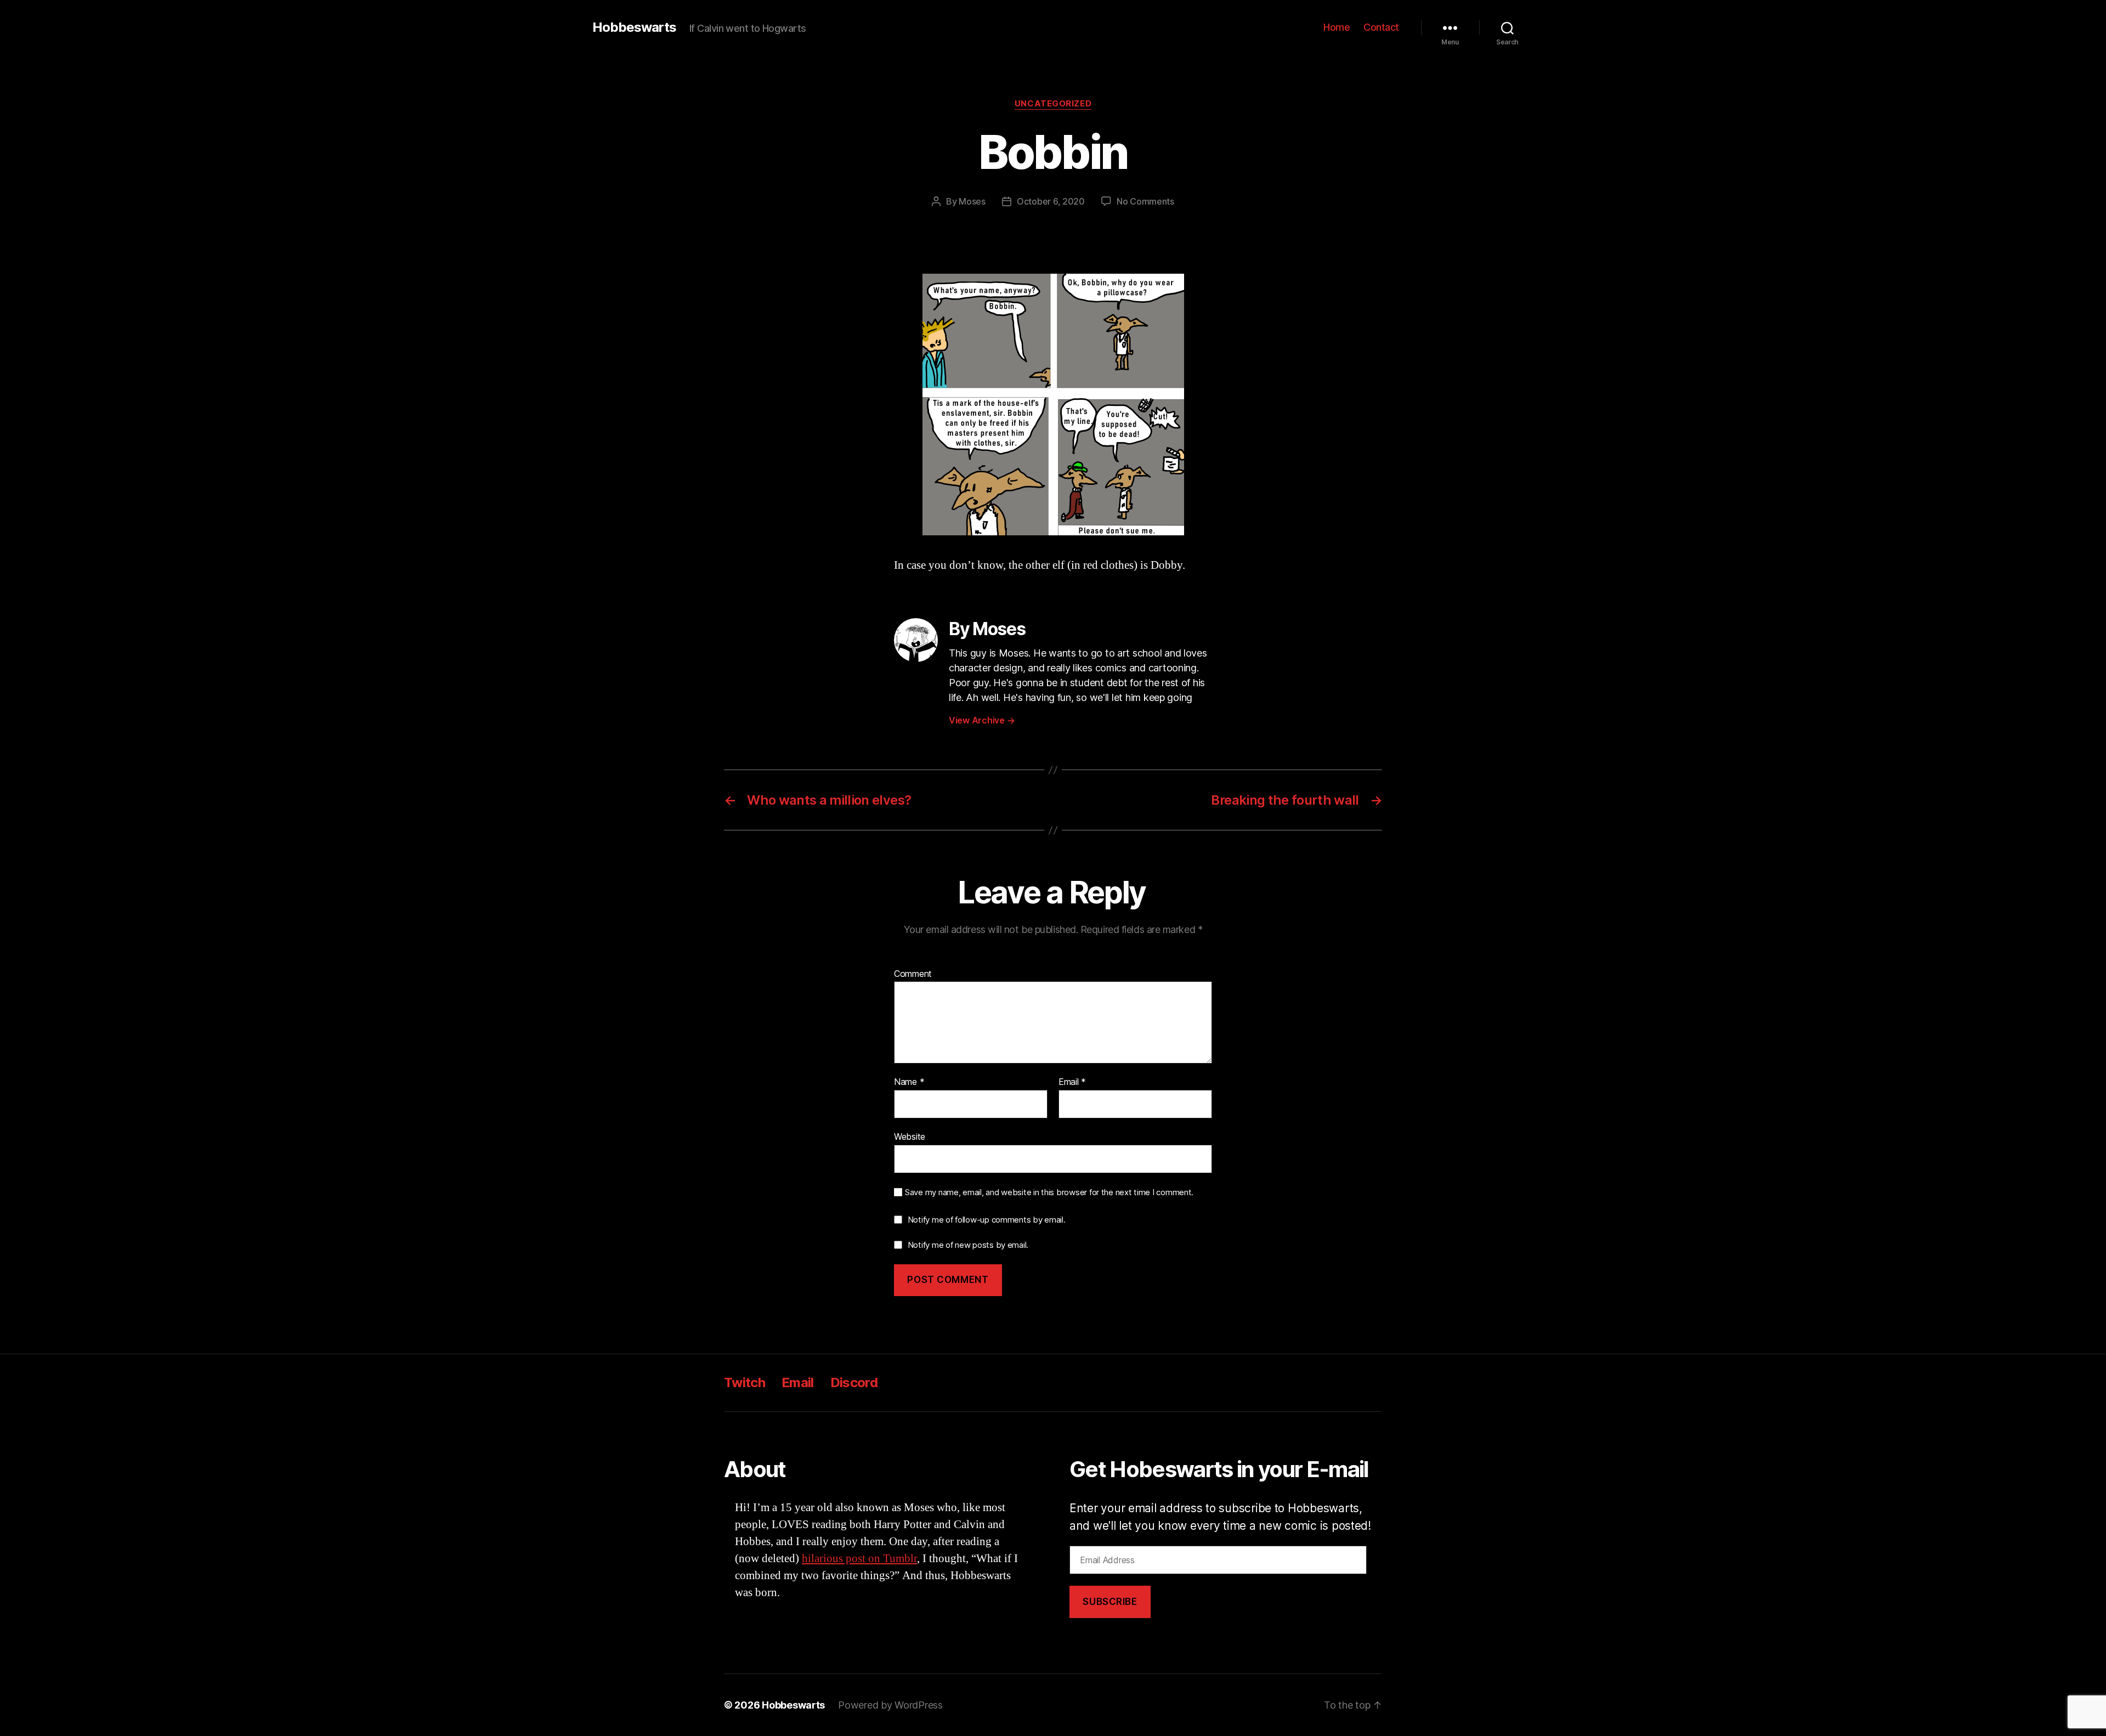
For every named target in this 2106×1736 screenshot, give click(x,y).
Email (1072, 1082)
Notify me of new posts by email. (968, 1245)
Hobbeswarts (634, 27)
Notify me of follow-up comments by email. (987, 1220)
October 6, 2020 (1051, 201)
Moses (972, 201)
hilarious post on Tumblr (859, 1559)
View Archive (982, 720)
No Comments (1145, 201)
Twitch (745, 1382)
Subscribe (1110, 1602)
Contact (1381, 27)
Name (909, 1082)
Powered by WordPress (890, 1705)
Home (1337, 27)
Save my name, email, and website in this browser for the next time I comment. (1049, 1192)
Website (910, 1136)
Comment (913, 974)
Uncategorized (1053, 104)
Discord (854, 1382)
